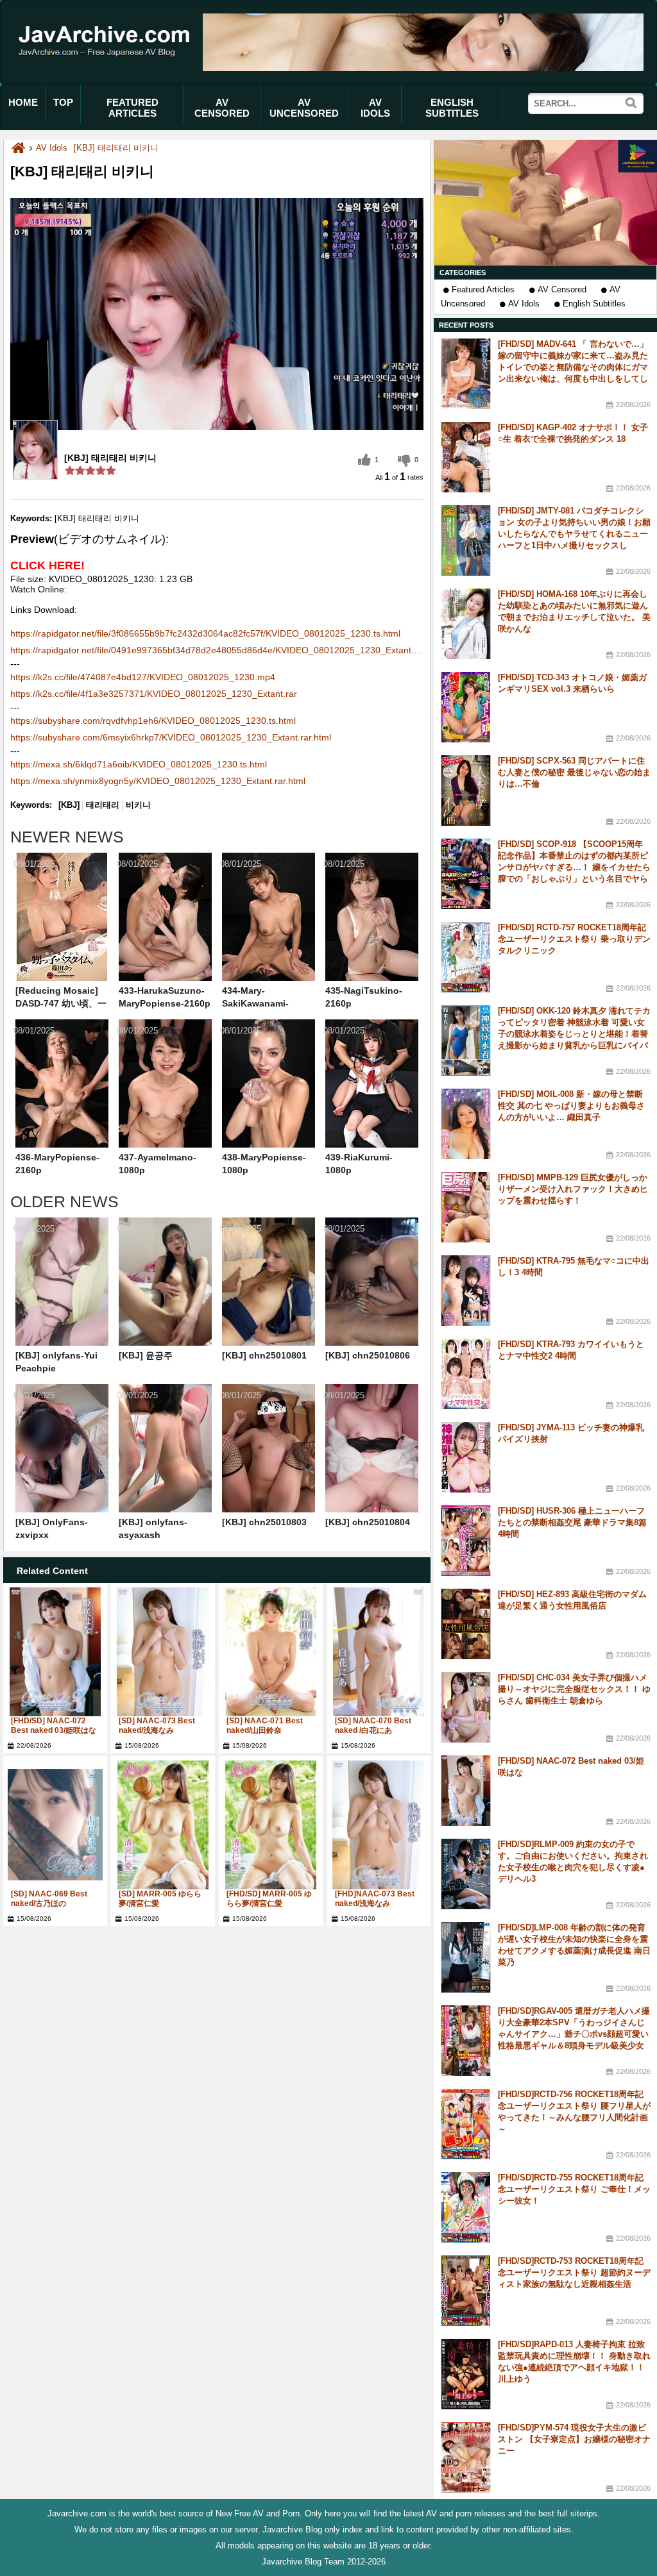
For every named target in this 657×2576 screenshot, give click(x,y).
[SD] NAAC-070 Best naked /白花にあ (373, 1726)
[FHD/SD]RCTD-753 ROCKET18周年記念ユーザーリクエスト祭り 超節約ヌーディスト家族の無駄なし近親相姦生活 (574, 2272)
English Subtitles (594, 304)
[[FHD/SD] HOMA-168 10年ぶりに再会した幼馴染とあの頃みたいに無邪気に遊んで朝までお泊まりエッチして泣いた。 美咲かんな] (466, 624)
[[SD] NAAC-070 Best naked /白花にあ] (379, 1652)
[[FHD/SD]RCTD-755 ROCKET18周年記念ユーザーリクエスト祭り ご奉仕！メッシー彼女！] (466, 2207)
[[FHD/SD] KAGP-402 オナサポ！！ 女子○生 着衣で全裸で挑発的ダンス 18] (466, 457)
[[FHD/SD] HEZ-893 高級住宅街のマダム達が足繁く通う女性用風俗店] (466, 1624)
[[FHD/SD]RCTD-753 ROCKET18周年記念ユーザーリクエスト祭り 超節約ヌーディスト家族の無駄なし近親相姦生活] (466, 2291)
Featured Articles (483, 289)
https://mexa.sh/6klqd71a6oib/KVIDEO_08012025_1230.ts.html (139, 764)
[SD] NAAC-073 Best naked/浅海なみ (157, 1726)
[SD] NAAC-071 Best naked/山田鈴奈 (265, 1726)
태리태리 (103, 805)
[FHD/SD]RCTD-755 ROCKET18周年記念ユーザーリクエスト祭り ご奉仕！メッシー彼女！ (574, 2189)
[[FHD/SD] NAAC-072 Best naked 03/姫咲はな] (55, 1652)
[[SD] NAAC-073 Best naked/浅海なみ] (163, 1652)
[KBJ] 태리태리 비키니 (116, 148)
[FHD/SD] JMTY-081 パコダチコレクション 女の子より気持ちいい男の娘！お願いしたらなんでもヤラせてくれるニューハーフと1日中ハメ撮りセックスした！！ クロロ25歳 (574, 534)
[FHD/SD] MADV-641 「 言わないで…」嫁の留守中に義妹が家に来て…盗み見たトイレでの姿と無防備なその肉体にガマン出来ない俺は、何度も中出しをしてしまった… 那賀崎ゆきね (573, 367)
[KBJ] (69, 805)
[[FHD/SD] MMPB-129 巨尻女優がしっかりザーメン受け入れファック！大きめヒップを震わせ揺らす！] (466, 1207)
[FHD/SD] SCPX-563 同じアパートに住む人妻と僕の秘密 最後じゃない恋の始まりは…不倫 (574, 772)
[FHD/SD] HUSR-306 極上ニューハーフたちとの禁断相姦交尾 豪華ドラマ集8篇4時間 (572, 1522)
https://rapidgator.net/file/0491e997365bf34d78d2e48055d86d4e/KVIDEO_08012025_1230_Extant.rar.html (217, 650)
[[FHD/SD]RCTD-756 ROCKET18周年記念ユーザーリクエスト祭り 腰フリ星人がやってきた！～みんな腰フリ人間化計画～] (466, 2124)
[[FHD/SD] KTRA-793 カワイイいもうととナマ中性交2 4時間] (466, 1374)
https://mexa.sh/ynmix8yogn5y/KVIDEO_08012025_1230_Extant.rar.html (158, 781)
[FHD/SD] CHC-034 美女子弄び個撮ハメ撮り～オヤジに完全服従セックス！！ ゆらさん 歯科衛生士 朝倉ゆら (574, 1689)
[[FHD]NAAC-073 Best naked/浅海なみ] (379, 1825)
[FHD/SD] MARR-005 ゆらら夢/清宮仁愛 (269, 1899)
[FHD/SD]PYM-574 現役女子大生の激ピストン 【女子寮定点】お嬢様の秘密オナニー (574, 2439)
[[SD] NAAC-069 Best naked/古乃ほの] (55, 1825)
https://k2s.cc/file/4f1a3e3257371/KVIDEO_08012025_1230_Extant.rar (154, 694)
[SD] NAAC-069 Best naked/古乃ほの (49, 1899)
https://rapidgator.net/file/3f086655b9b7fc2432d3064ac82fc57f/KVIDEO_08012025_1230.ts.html (205, 633)
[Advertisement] (545, 202)
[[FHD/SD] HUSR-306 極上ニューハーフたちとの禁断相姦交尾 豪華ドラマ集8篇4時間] (466, 1541)
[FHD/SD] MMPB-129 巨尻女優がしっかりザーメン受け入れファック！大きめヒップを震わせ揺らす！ (573, 1189)
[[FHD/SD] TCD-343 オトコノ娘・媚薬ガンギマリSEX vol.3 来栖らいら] (466, 707)
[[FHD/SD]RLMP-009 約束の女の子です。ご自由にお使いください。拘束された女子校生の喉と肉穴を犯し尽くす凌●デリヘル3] (466, 1874)
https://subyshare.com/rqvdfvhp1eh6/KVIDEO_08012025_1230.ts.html (153, 721)
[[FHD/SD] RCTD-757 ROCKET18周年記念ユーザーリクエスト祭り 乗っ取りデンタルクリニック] (466, 957)
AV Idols (524, 304)
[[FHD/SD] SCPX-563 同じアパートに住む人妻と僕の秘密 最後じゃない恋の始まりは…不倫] (466, 790)
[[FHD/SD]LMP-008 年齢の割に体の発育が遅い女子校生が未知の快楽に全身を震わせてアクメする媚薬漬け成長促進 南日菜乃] (466, 1957)
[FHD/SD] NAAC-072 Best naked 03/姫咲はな (54, 1726)
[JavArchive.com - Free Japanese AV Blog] (108, 66)
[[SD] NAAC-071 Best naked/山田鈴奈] (271, 1652)
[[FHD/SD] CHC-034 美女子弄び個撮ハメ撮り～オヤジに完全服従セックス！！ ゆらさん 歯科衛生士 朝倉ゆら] (466, 1707)
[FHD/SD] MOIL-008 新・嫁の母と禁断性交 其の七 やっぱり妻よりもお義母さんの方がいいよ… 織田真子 (571, 1106)
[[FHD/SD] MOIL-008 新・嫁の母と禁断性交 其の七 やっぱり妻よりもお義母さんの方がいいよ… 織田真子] (466, 1124)
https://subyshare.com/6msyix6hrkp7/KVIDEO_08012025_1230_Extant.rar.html (171, 737)
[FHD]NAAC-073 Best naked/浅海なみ (375, 1899)
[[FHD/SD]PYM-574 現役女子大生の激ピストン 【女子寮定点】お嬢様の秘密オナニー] (466, 2457)
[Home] (18, 148)
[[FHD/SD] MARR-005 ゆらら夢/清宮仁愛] (271, 1825)
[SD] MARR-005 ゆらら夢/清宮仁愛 (160, 1899)
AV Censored (562, 289)
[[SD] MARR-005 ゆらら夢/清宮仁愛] (163, 1825)
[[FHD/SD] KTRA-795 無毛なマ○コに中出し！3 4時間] (466, 1291)
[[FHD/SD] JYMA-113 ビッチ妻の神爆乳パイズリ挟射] (466, 1457)
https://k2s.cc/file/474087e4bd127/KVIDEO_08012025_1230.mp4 (143, 677)
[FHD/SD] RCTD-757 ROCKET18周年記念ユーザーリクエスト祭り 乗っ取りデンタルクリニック (574, 939)
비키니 (138, 805)
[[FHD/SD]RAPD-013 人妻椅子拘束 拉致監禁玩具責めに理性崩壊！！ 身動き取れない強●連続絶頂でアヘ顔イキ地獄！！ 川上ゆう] (466, 2374)
